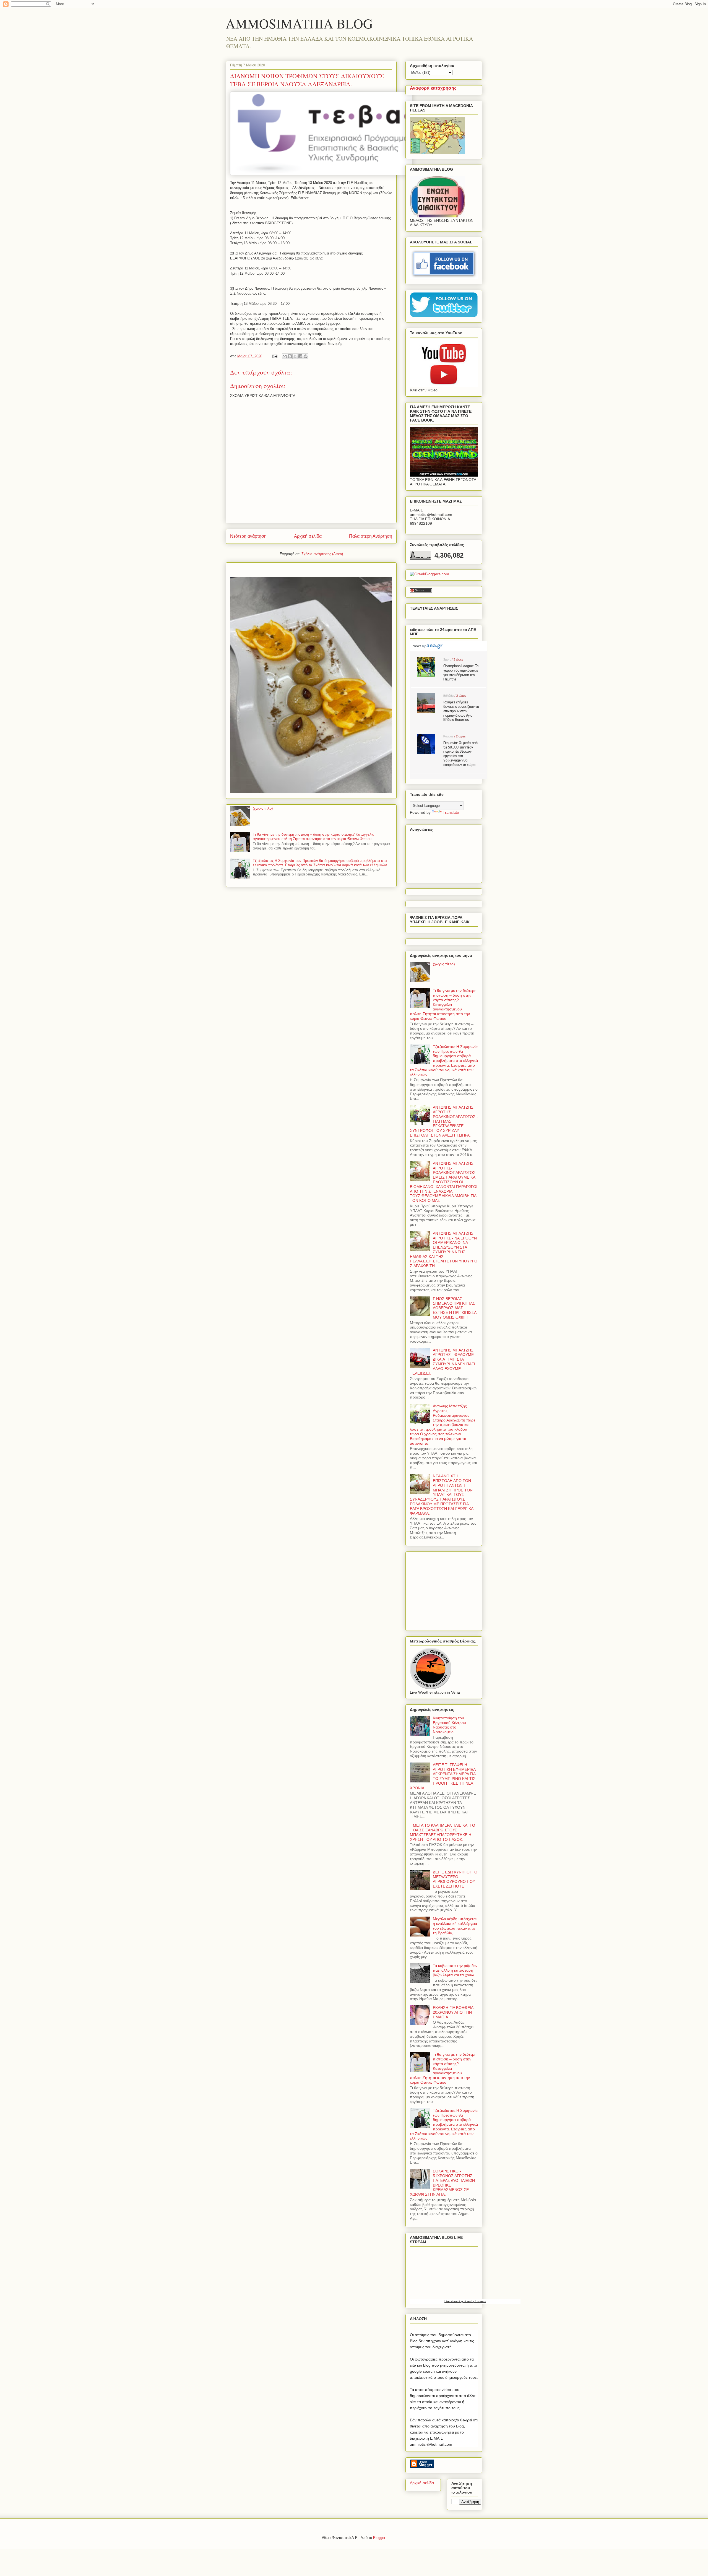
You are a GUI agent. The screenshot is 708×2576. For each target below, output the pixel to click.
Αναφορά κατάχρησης (433, 88)
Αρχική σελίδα (308, 536)
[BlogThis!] (290, 356)
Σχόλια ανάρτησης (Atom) (322, 554)
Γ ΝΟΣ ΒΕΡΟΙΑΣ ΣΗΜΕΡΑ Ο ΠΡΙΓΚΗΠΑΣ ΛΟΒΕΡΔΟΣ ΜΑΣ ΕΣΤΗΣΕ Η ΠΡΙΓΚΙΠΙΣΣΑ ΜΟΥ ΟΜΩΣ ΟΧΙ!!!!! (455, 1308)
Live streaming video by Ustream (465, 2301)
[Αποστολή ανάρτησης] (274, 356)
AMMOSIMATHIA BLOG (299, 23)
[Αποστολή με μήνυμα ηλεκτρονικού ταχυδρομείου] (285, 356)
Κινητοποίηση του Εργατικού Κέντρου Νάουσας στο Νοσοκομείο (449, 1725)
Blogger (379, 2538)
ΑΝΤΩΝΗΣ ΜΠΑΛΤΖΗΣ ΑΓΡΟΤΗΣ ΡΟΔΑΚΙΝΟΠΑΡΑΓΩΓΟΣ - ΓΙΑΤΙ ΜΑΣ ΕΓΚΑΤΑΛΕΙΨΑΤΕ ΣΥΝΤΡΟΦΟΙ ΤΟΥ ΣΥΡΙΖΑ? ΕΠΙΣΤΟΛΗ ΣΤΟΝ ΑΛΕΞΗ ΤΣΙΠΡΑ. (444, 1121)
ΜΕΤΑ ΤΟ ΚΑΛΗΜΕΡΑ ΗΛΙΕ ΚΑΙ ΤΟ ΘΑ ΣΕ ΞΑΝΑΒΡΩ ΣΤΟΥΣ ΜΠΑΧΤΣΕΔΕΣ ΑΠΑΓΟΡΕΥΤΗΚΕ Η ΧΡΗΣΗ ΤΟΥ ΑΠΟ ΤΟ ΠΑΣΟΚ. (442, 1832)
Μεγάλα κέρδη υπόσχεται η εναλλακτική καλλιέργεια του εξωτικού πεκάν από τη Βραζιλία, (455, 1926)
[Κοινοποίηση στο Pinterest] (306, 356)
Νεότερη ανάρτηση (248, 536)
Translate (451, 812)
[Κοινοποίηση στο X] (295, 356)
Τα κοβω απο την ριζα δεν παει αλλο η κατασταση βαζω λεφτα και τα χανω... (455, 1970)
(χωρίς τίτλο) (263, 808)
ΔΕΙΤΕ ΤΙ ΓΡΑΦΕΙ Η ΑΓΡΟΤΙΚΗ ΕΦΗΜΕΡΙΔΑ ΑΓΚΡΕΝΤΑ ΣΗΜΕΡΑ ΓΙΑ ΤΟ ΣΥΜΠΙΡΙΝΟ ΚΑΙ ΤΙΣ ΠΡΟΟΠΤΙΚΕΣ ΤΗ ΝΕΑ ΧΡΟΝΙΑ (443, 1776)
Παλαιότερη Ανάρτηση (371, 536)
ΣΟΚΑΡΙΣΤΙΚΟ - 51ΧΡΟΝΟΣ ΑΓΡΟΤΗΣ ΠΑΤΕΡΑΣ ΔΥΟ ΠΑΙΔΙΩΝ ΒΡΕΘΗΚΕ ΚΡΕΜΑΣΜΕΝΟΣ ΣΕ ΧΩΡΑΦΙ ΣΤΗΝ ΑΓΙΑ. (442, 2183)
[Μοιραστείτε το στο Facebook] (300, 356)
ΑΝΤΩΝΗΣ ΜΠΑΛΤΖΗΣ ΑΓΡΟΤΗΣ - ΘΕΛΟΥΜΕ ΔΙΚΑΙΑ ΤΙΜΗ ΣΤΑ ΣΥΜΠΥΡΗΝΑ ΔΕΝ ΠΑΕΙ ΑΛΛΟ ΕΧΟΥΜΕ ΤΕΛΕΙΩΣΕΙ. (442, 1362)
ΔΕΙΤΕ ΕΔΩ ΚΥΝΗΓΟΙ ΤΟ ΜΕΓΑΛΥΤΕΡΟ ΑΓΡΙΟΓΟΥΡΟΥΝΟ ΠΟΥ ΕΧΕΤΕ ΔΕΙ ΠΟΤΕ (455, 1879)
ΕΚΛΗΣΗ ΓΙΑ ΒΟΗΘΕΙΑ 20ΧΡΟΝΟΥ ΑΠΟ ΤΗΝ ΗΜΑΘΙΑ (453, 2012)
